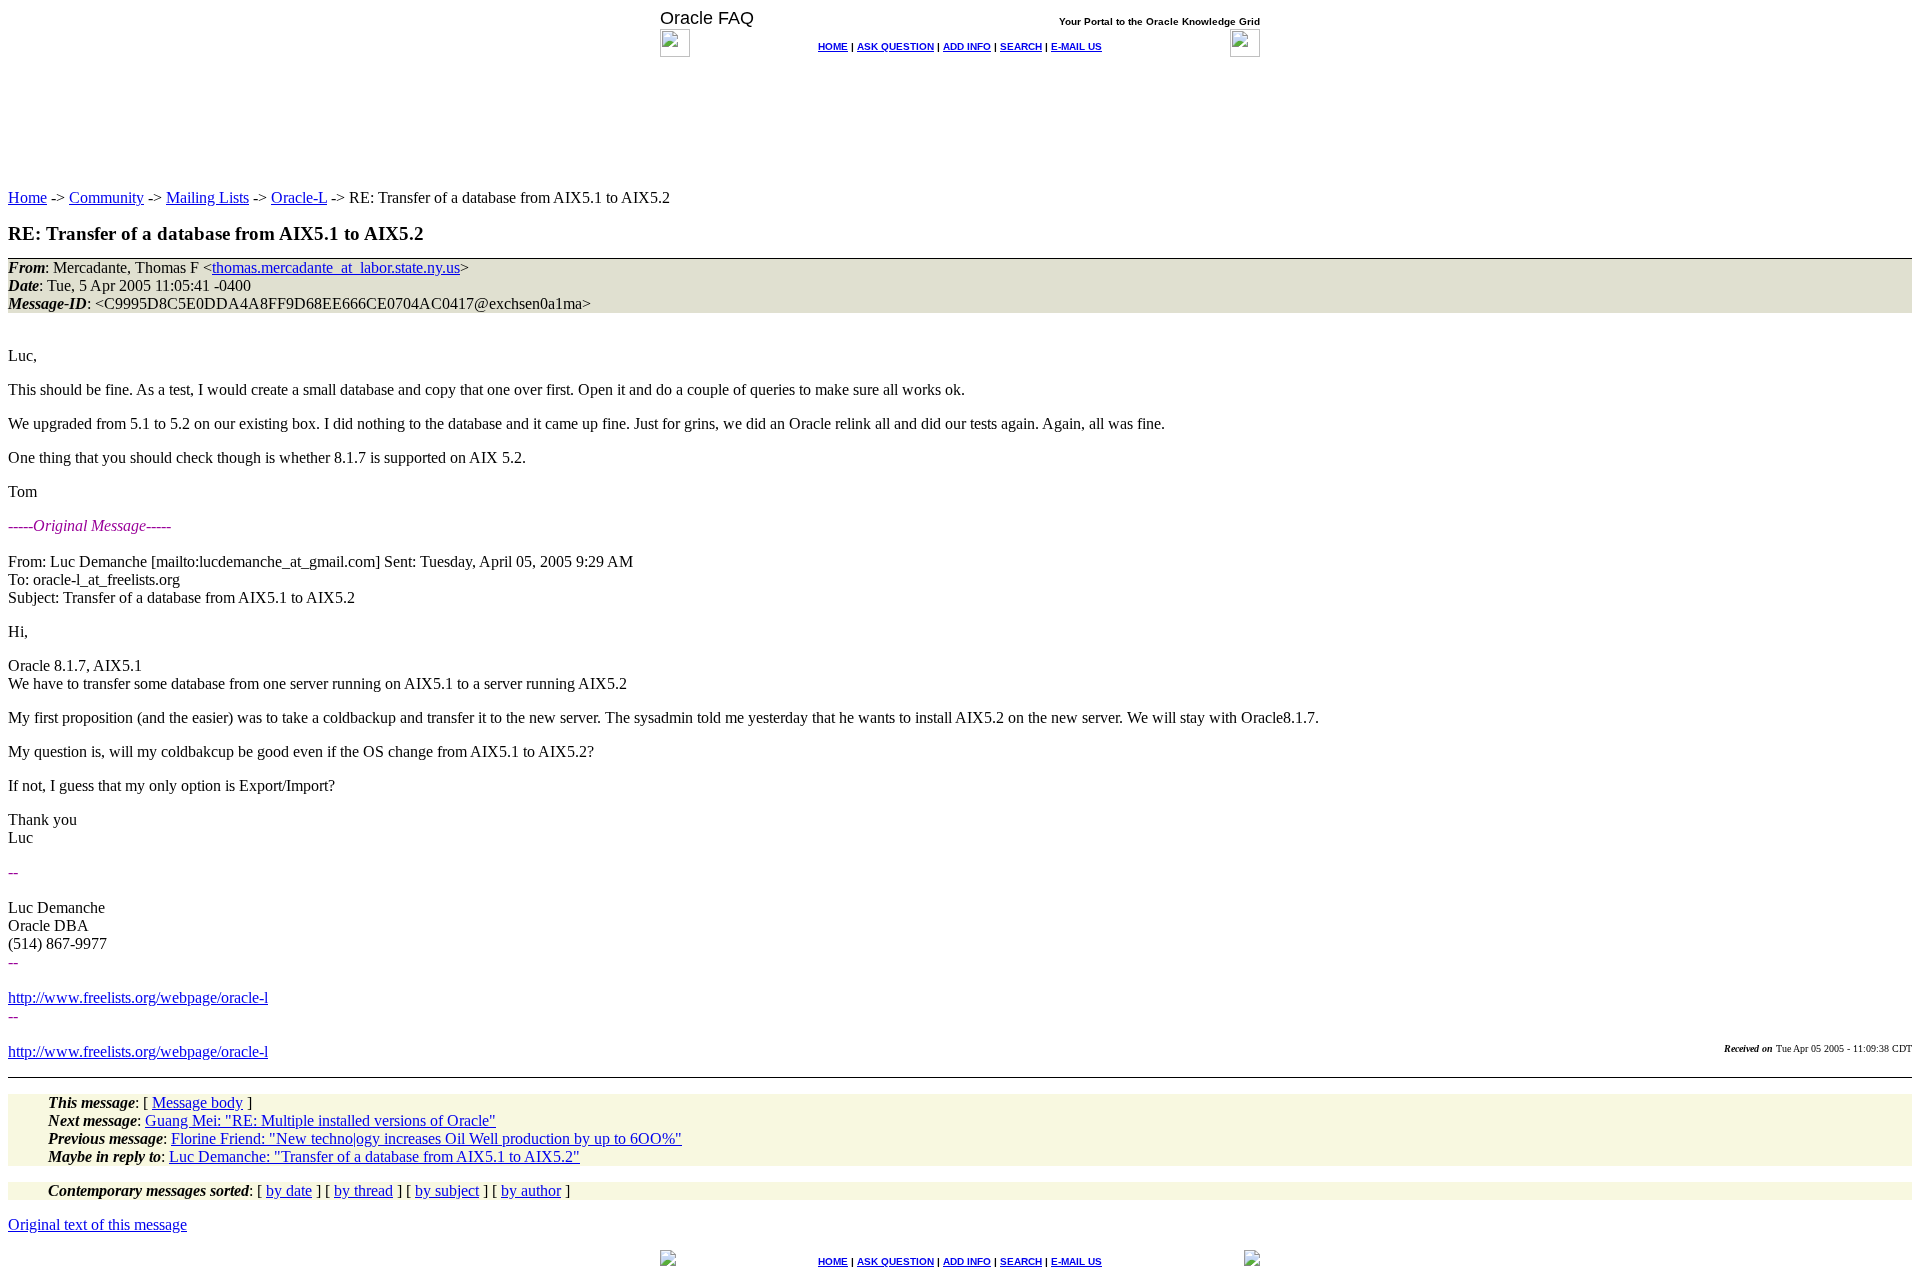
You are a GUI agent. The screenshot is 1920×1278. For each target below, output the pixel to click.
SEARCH (1021, 46)
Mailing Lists (207, 197)
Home (27, 197)
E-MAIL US (1076, 46)
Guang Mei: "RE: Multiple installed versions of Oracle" (320, 1120)
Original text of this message (97, 1224)
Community (106, 197)
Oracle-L (299, 197)
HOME (833, 46)
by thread (363, 1190)
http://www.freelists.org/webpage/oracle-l (138, 997)
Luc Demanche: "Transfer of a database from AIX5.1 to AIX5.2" (374, 1156)
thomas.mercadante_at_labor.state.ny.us (336, 267)
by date (289, 1190)
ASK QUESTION (895, 46)
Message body (197, 1102)
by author (531, 1190)
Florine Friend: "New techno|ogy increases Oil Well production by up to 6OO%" (426, 1138)
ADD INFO (967, 46)
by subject (447, 1190)
